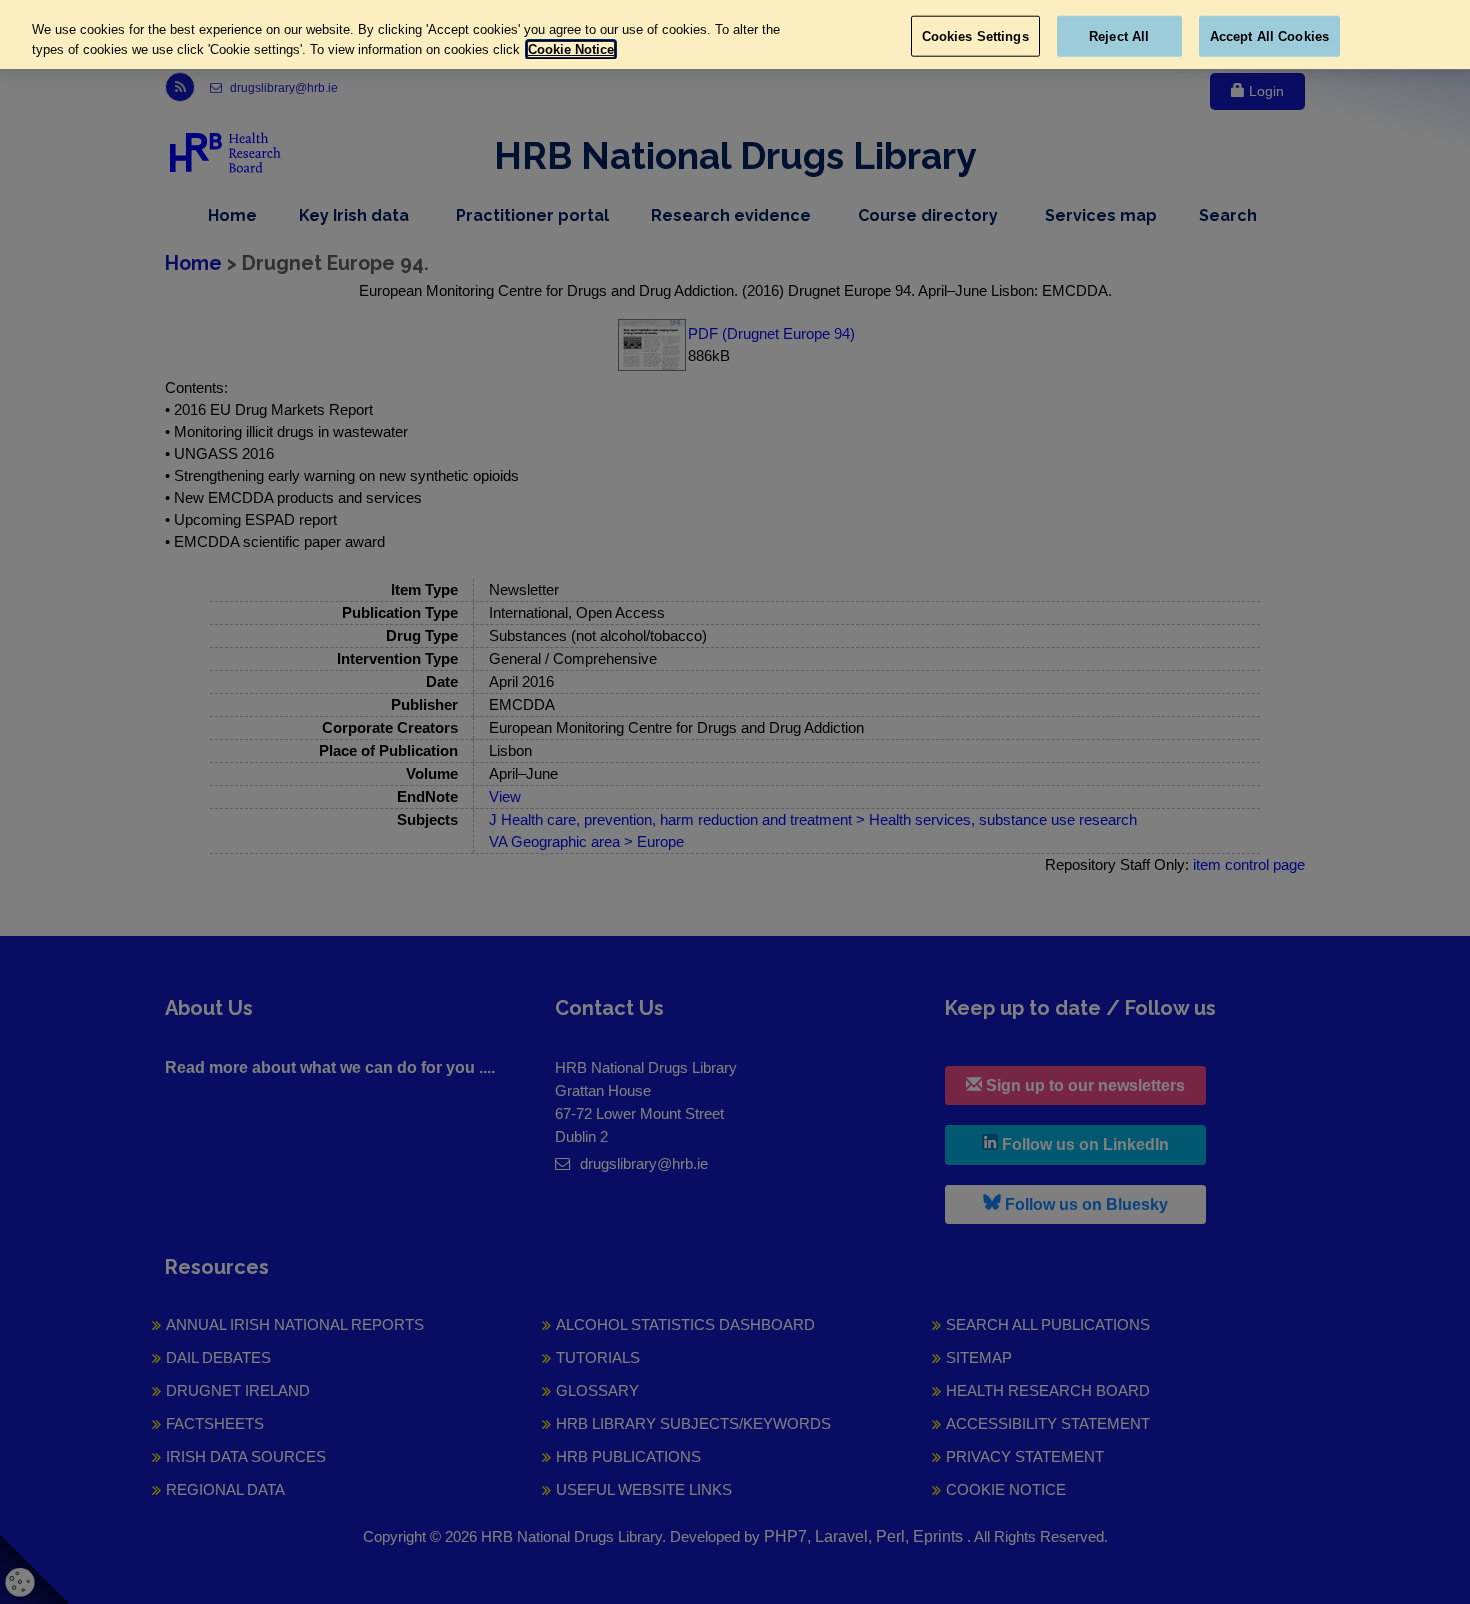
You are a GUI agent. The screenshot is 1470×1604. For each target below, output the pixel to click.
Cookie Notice (571, 49)
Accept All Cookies (1269, 35)
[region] (735, 34)
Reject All (1119, 35)
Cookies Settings (975, 35)
